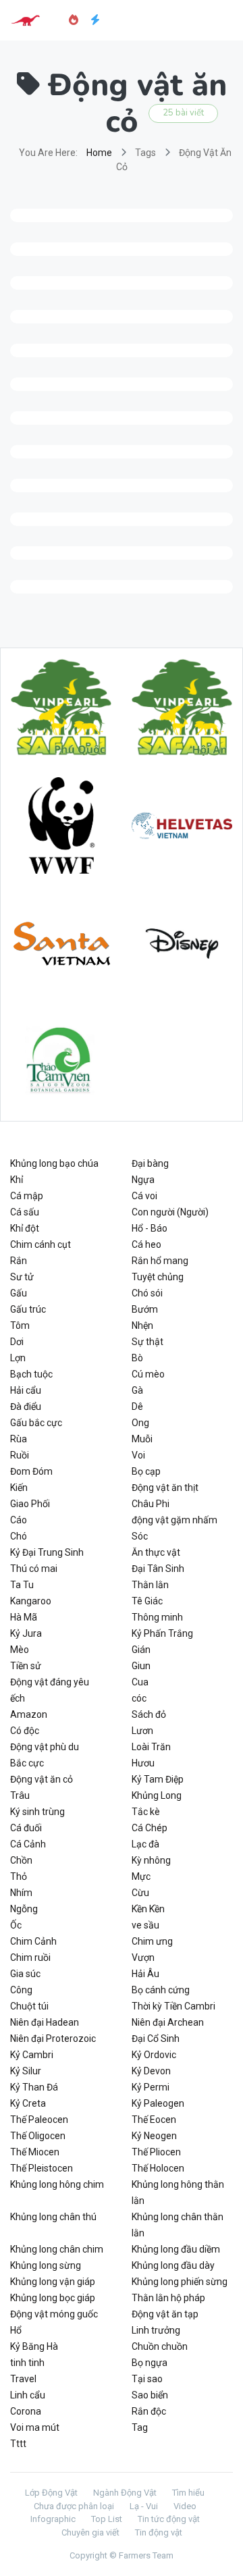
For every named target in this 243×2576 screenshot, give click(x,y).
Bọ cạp (146, 1471)
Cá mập (27, 1196)
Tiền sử (26, 1666)
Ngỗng (24, 1909)
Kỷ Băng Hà (34, 2346)
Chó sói (147, 1293)
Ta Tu (22, 1585)
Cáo (19, 1520)
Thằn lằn (150, 1585)
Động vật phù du (45, 1747)
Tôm (20, 1325)
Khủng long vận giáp (53, 2282)
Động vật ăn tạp (165, 2314)
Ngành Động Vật (125, 2493)
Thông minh (157, 1617)
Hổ (16, 2330)
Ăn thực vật (156, 1552)
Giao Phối (30, 1504)
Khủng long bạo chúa (54, 1163)
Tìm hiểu (188, 2493)
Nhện (142, 1325)
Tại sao (147, 2379)
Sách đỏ (149, 1714)
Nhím (21, 1893)
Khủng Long (157, 1795)
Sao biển (150, 2395)
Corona (26, 2411)
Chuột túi (29, 2006)
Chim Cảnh (33, 1941)
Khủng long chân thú (53, 2217)
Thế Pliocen (156, 2152)
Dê (137, 1407)
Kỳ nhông (151, 1860)
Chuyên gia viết (90, 2532)
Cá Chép (150, 1828)
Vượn (143, 1957)
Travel (23, 2379)
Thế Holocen (158, 2168)
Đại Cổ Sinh (156, 2039)
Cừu (140, 1893)
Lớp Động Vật (51, 2493)
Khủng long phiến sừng (180, 2282)
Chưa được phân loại (74, 2506)
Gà (137, 1390)
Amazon (29, 1714)
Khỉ (17, 1180)
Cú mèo (148, 1374)
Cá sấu (25, 1212)
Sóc (140, 1536)
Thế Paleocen (39, 2120)
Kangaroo (31, 1601)
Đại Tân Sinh (158, 1569)
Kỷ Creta (28, 2103)
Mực (141, 1876)
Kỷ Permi (151, 2087)
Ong (140, 1423)
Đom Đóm (31, 1471)
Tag (140, 2427)
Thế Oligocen (38, 2136)
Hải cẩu (26, 1390)
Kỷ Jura (26, 1633)
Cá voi (144, 1196)
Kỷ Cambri (32, 2055)
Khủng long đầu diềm (176, 2249)
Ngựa (143, 1180)
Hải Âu (145, 1974)
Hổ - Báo (150, 1228)
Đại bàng (150, 1163)
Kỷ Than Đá (34, 2087)
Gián (141, 1650)
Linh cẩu (28, 2395)
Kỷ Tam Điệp (158, 1779)
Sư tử (22, 1277)
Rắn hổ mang (160, 1261)
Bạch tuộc (31, 1374)
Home (99, 153)
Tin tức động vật (169, 2519)
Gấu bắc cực (36, 1423)
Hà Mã (24, 1617)
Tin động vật (159, 2532)
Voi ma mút (35, 2427)
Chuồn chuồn (160, 2346)
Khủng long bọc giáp (53, 2298)
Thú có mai (34, 1569)
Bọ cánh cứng (161, 1990)
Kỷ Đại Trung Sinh (47, 1552)
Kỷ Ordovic (154, 2055)
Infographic (53, 2519)
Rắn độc (149, 2411)
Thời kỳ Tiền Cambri (173, 2006)
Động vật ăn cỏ (42, 1779)
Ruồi (20, 1455)
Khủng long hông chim (57, 2184)
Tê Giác (147, 1601)
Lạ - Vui (144, 2506)
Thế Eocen (154, 2120)
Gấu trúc (28, 1309)
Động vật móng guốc (54, 2314)
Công (21, 1990)
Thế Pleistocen (42, 2168)
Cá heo (146, 1244)
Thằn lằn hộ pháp (168, 2298)
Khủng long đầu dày (173, 2265)
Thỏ (19, 1876)
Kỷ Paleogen (158, 2103)
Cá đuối (26, 1828)
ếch (18, 1698)
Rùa (19, 1439)
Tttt (18, 2444)
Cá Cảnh (28, 1844)
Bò (137, 1358)
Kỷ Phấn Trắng (162, 1633)
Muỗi (142, 1439)
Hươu (143, 1763)
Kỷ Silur (26, 2071)
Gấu (19, 1293)
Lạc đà (145, 1844)
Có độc (25, 1731)
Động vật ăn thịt (165, 1488)
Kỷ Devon (151, 2071)
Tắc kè (146, 1812)
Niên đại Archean (168, 2022)
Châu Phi (151, 1504)
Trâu (20, 1795)
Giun (141, 1666)
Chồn (21, 1860)
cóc (139, 1698)
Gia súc (25, 1974)
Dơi (17, 1342)
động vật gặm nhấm (174, 1520)
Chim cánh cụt (40, 1244)
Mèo (20, 1650)
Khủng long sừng (46, 2265)
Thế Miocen (35, 2152)
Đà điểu (26, 1407)
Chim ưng (152, 1941)
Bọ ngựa (150, 2363)
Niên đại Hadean (45, 2022)
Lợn (18, 1358)
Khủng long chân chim (57, 2249)
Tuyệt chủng (158, 1277)
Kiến (19, 1488)
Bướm (145, 1309)
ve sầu (145, 1925)
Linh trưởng (156, 2330)
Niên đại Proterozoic (53, 2039)
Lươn (142, 1731)
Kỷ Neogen (154, 2136)
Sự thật (147, 1342)
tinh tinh (27, 2363)
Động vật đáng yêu (50, 1682)
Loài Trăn (151, 1747)
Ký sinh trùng (37, 1812)
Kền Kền (148, 1909)
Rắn (19, 1261)
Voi (138, 1455)
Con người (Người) (170, 1212)
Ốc (16, 1925)
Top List (107, 2519)
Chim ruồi (30, 1957)
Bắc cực (27, 1763)
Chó (19, 1536)
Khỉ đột (25, 1228)
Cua (140, 1682)
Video (185, 2506)
